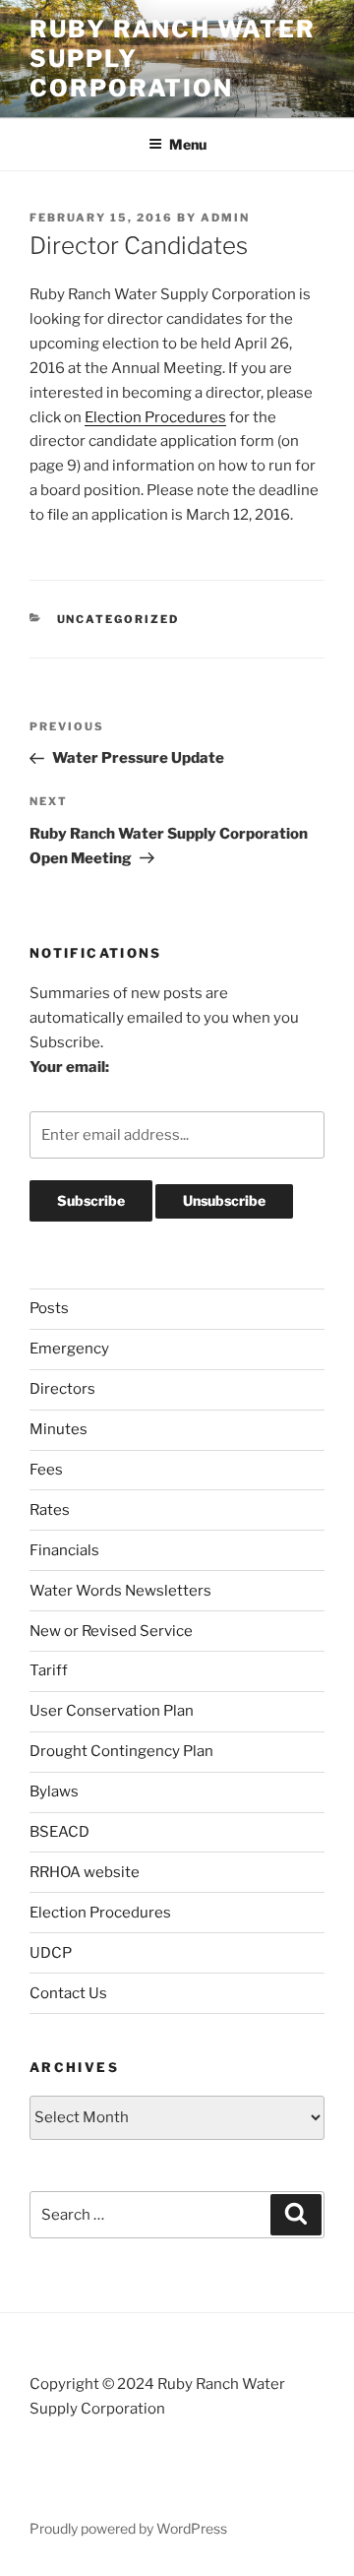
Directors (62, 1389)
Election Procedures (155, 417)
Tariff (49, 1670)
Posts (49, 1308)
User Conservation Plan (112, 1711)
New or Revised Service (111, 1631)
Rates (50, 1510)
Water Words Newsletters (120, 1591)
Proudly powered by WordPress (128, 2528)
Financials (64, 1550)
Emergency (69, 1349)
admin (225, 218)
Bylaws (54, 1791)
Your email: (69, 1067)
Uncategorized (118, 619)
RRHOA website (85, 1872)
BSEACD (59, 1832)
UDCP (51, 1953)
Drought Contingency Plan (121, 1751)
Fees (46, 1470)
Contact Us (68, 1993)
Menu (188, 144)
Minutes (59, 1429)
